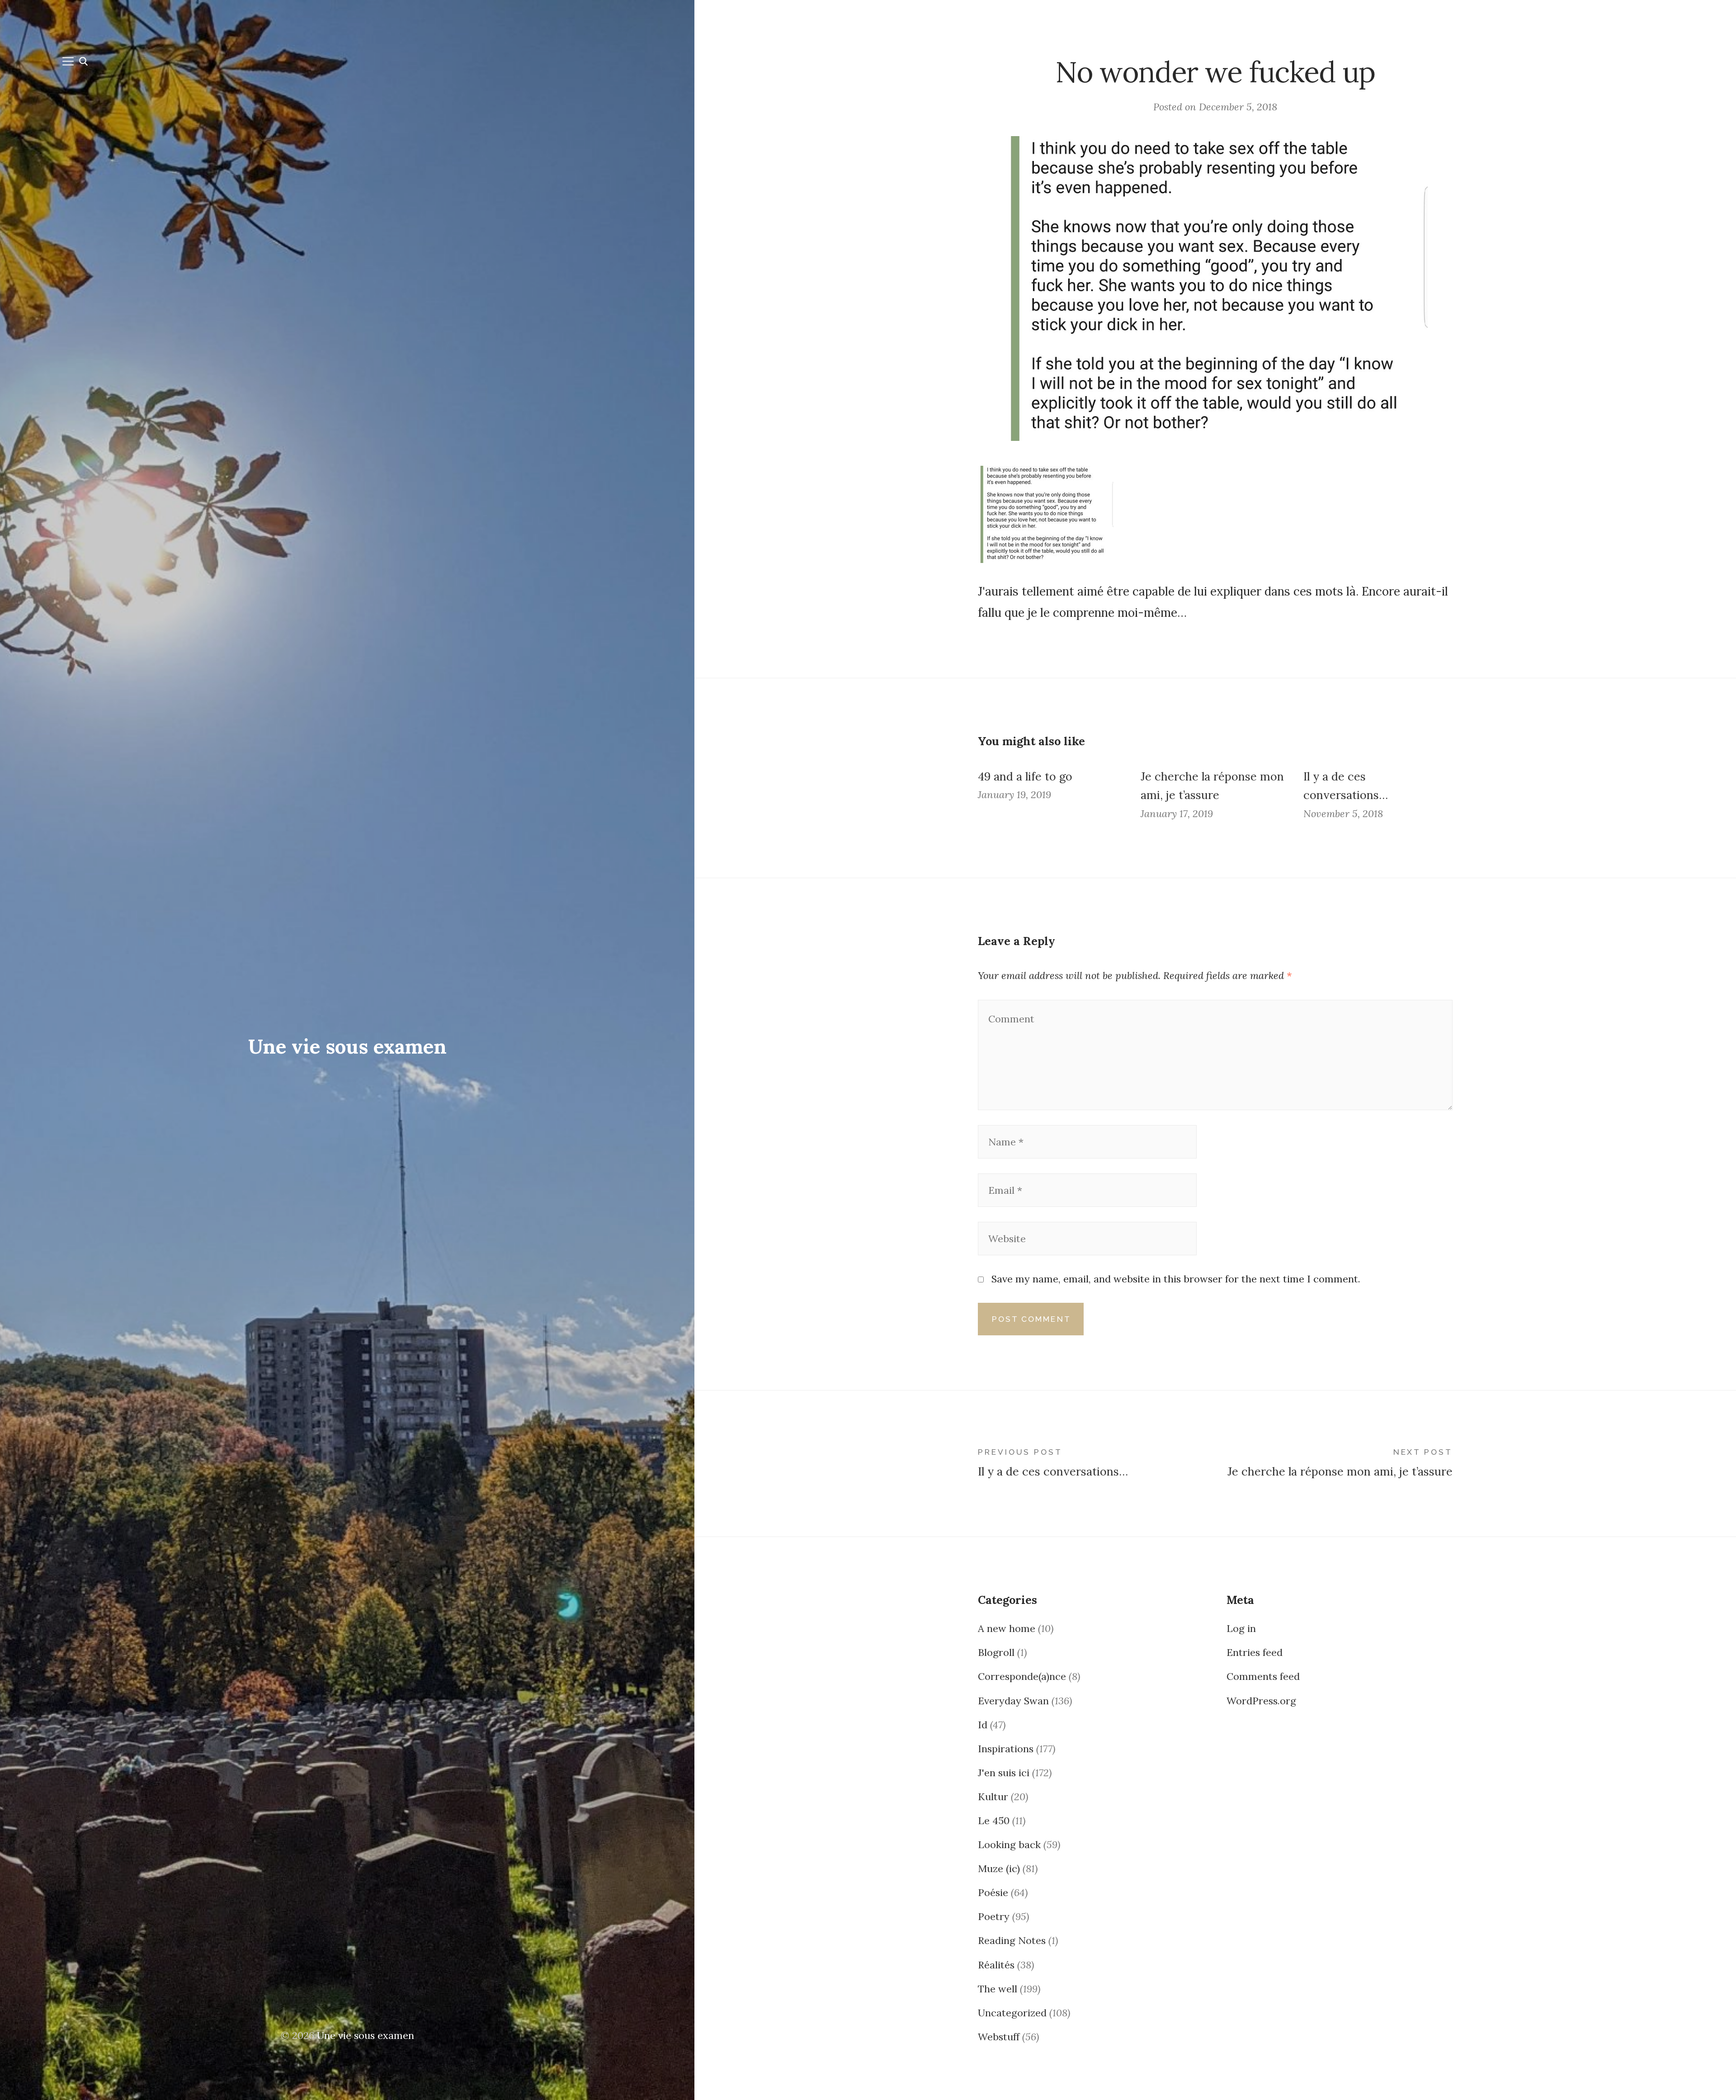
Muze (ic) (999, 1868)
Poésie (993, 1892)
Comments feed (1263, 1676)
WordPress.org (1261, 1701)
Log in (1241, 1628)
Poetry (994, 1916)
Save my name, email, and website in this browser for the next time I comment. (1176, 1279)
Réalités (996, 1965)
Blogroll (996, 1652)
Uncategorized (1012, 2013)
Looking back (1009, 1845)
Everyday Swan (1013, 1701)
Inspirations (1006, 1749)
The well (998, 1989)
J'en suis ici (1004, 1773)
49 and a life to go (1025, 776)
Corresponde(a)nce (1022, 1676)
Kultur (993, 1797)
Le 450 (994, 1821)
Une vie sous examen (347, 1046)
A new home (1007, 1628)
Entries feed (1255, 1652)
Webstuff (999, 2037)
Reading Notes (1012, 1940)
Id (983, 1725)
